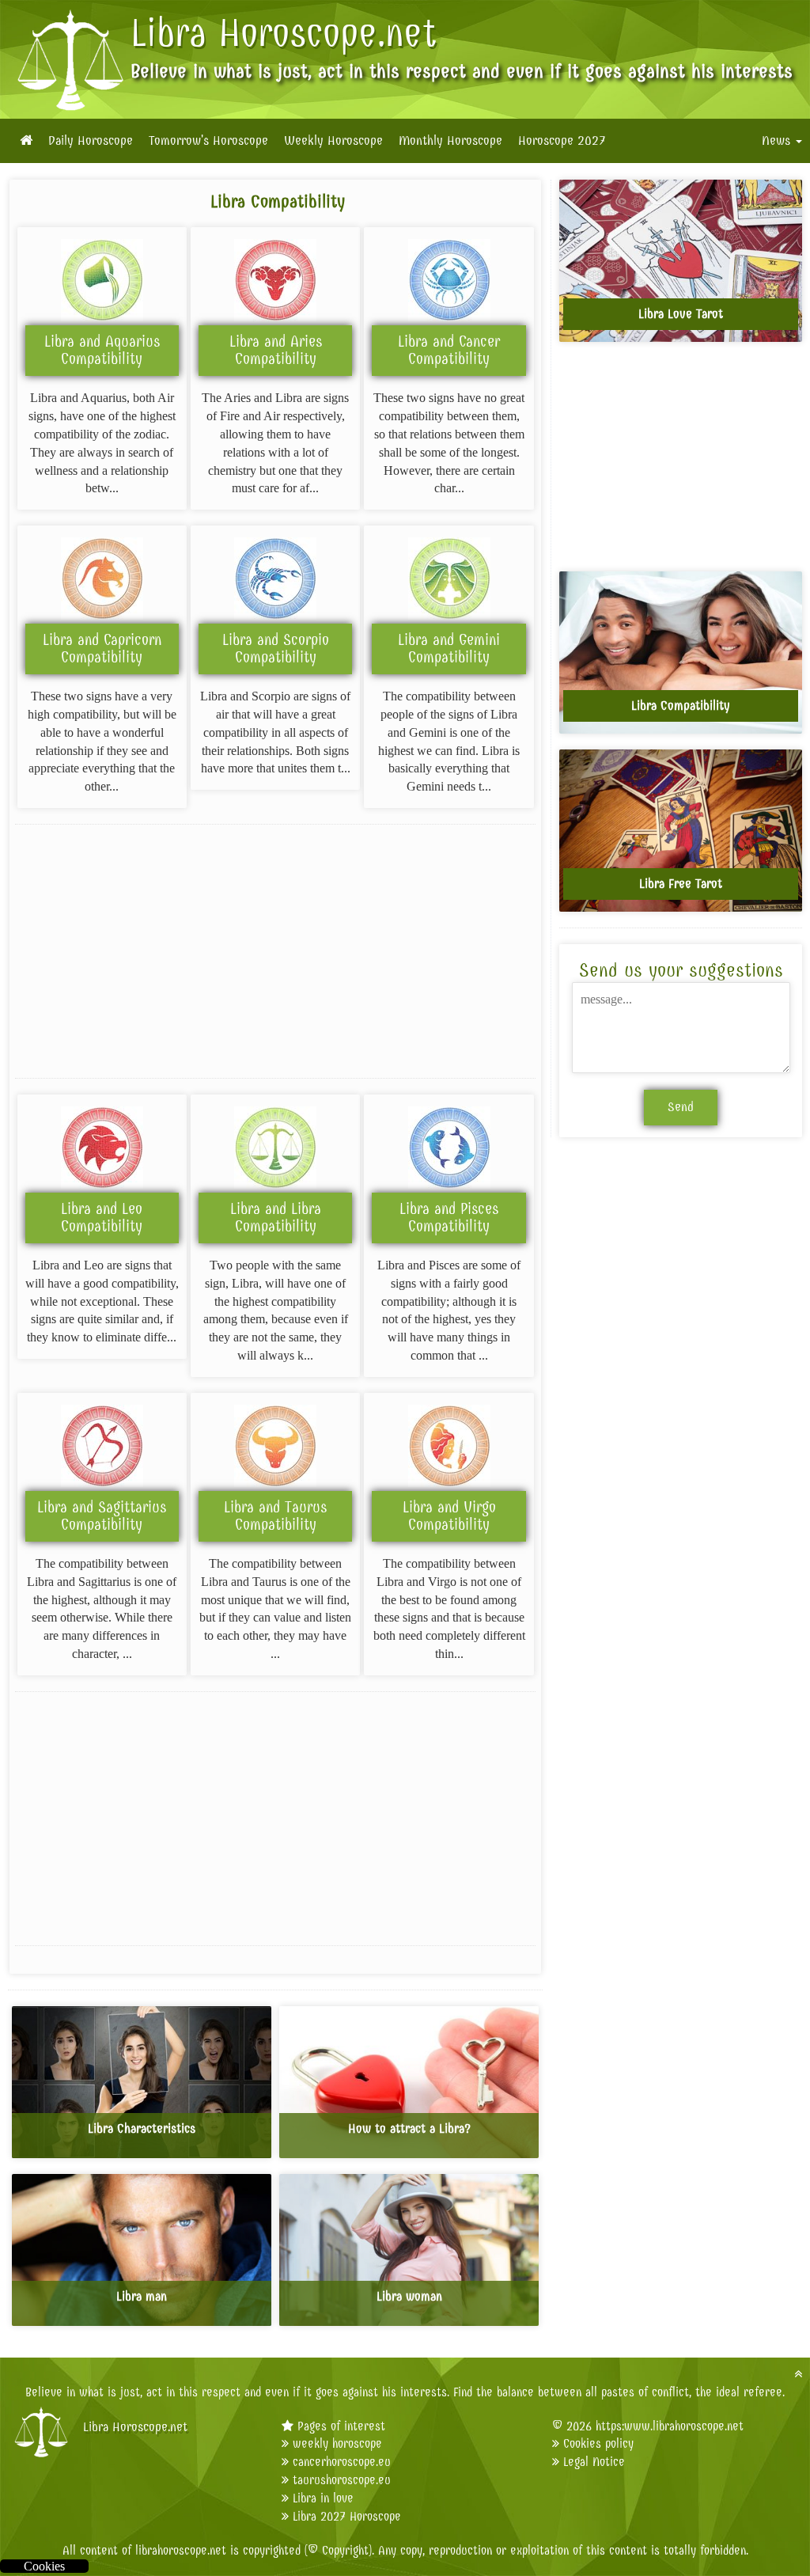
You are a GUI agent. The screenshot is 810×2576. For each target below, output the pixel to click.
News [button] (778, 141)
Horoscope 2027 (562, 141)
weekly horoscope (337, 2443)
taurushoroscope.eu (342, 2480)
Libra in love (323, 2498)
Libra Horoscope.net (284, 33)
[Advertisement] (275, 951)
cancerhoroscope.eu (342, 2462)
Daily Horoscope (91, 141)
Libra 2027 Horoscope (347, 2516)
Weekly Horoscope (333, 141)
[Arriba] (798, 2374)
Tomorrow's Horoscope (208, 141)
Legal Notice (594, 2462)
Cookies (44, 2566)
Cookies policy (598, 2443)
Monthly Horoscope (450, 141)
